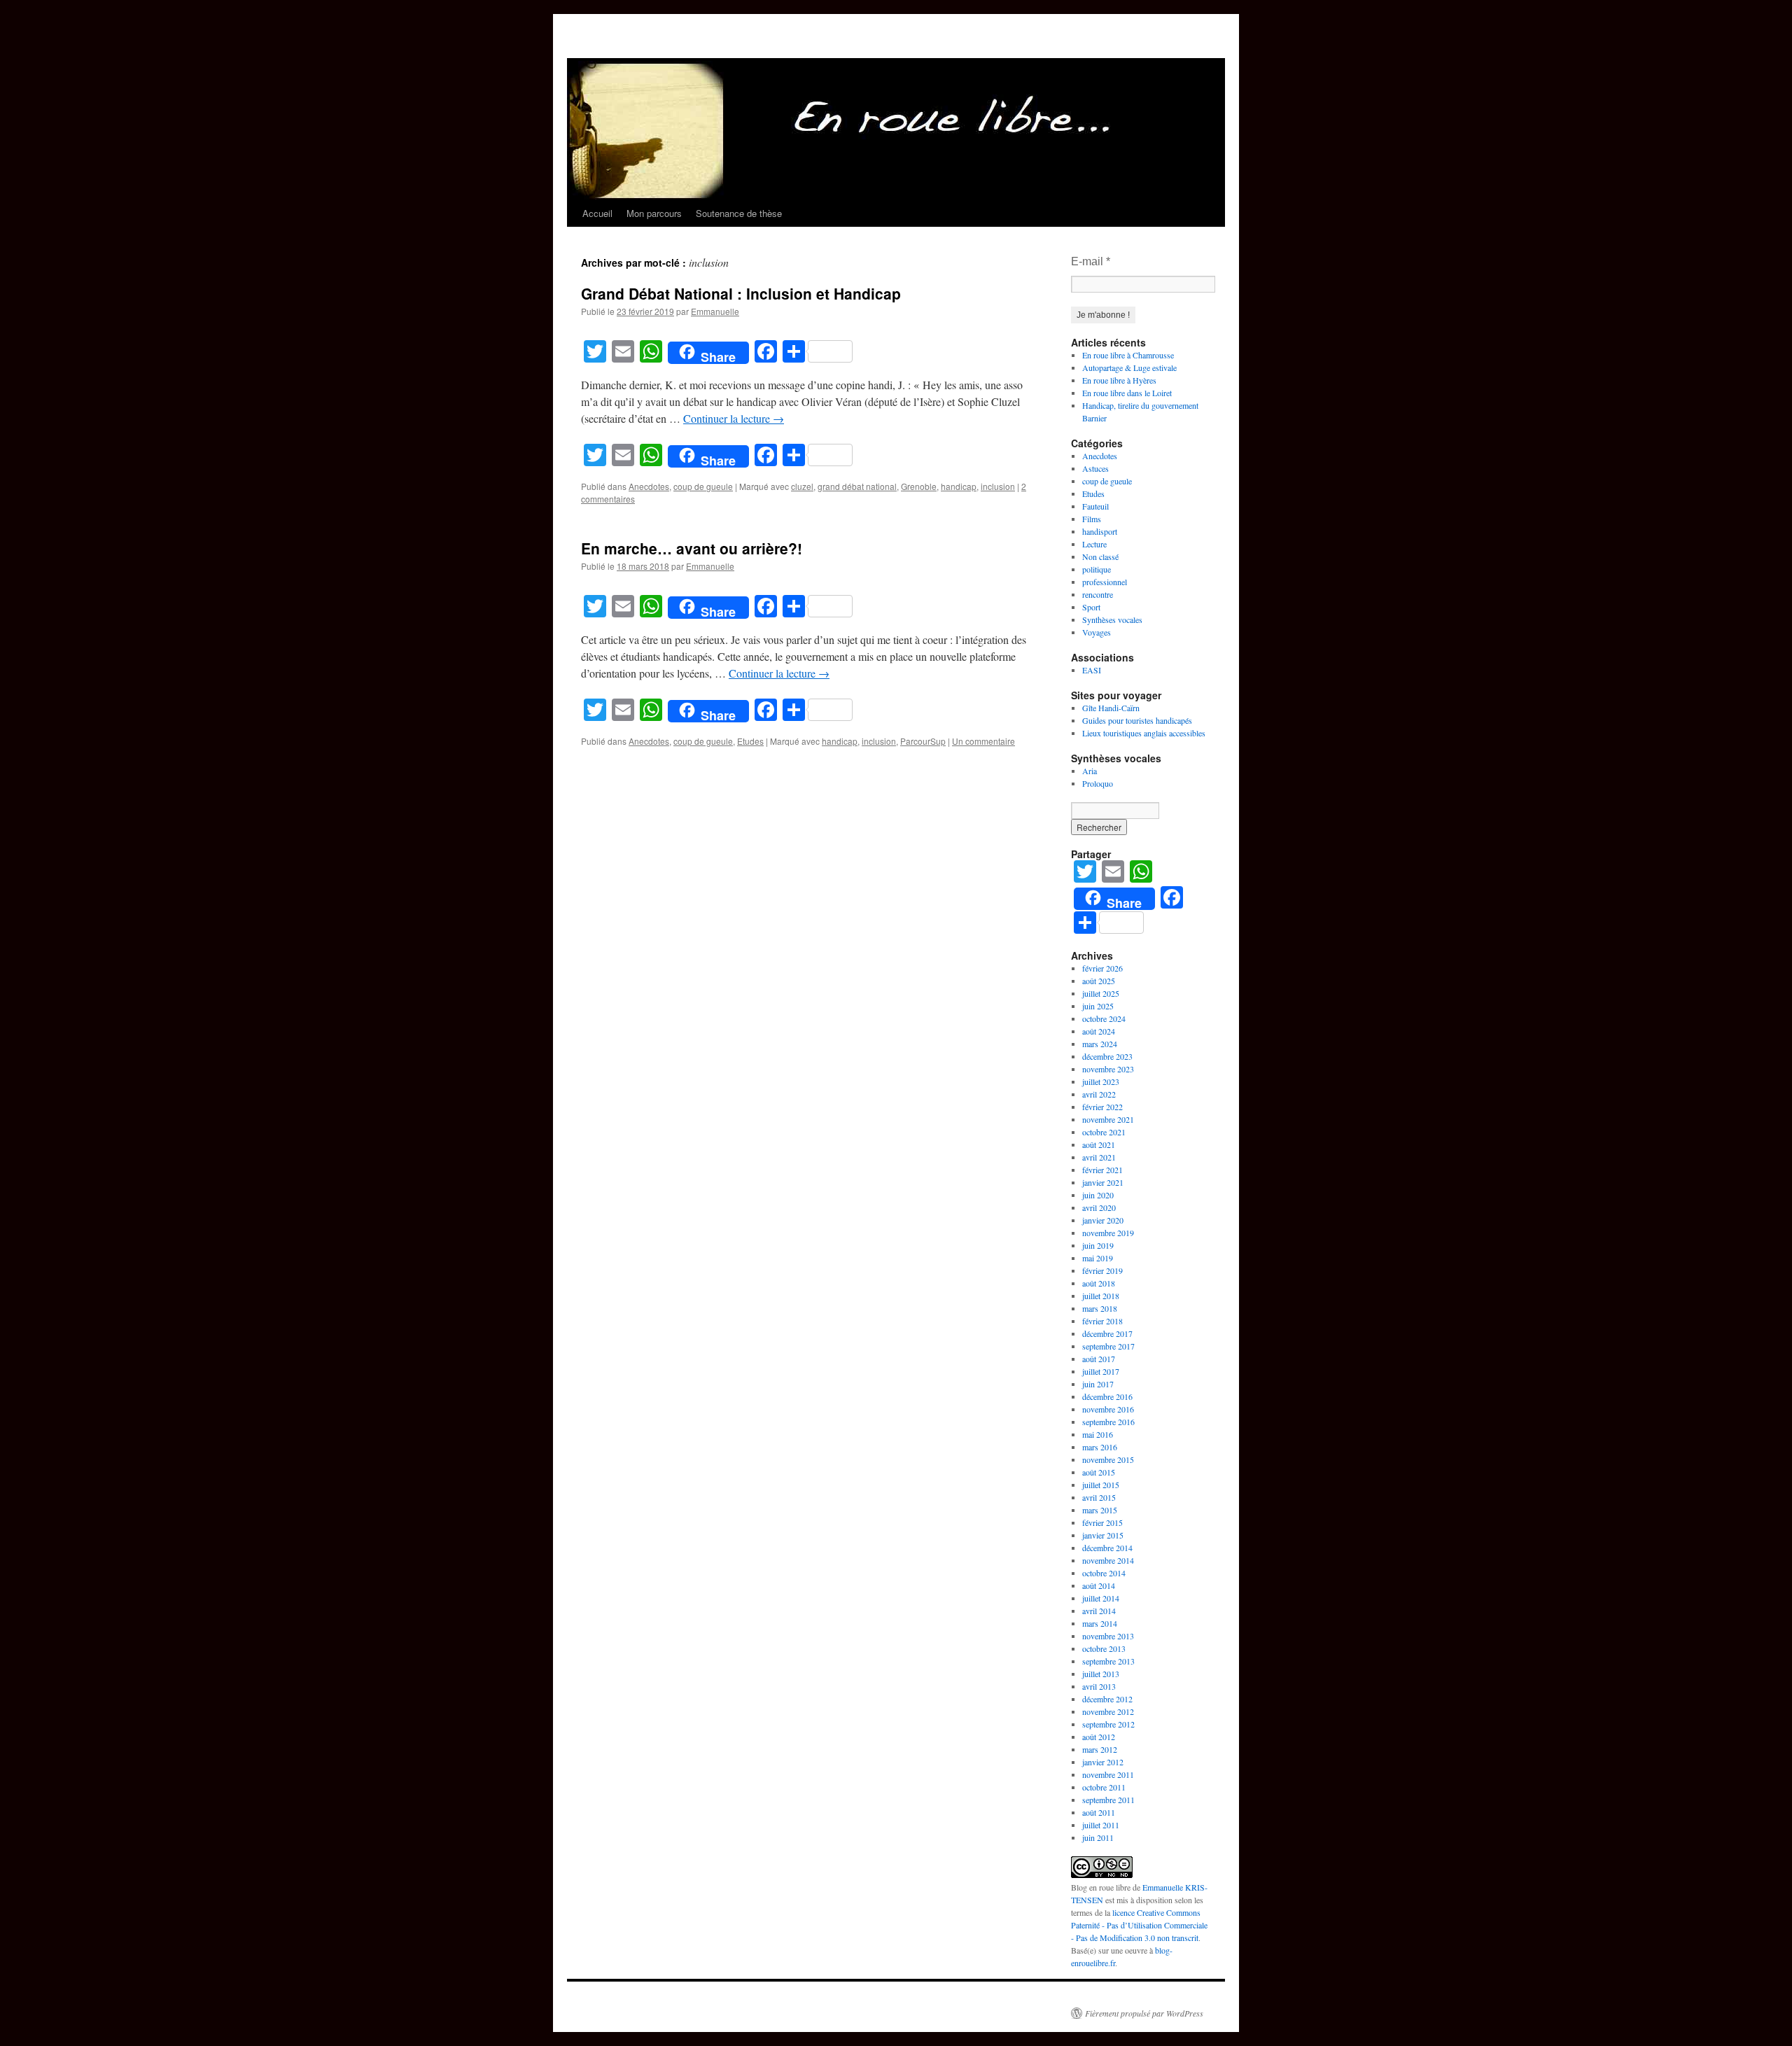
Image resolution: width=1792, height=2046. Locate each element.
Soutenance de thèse (739, 213)
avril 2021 (1099, 1157)
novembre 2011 (1108, 1774)
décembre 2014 (1107, 1548)
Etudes (750, 741)
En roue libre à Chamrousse (1128, 355)
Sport (1091, 607)
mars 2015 (1100, 1510)
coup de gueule (703, 486)
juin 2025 (1098, 1006)
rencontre (1098, 594)
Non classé (1100, 556)
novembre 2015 (1108, 1459)
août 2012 (1099, 1737)
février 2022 (1102, 1107)
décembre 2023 (1107, 1056)
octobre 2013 (1104, 1648)
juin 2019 (1098, 1245)
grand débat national (857, 486)
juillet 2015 (1101, 1485)
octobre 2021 (1104, 1132)
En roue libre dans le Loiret (1127, 393)
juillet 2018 (1101, 1296)
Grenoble (919, 486)
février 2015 (1102, 1522)
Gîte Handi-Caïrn (1111, 708)
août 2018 (1099, 1283)
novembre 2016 (1108, 1409)
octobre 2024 (1104, 1018)
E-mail (1091, 261)
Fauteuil (1095, 506)
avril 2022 (1099, 1094)
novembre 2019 (1108, 1233)
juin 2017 (1098, 1384)
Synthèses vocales (1112, 619)
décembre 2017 (1107, 1333)
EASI (1092, 670)
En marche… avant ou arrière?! (692, 548)
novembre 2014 (1108, 1560)
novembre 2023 (1108, 1069)
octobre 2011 (1104, 1787)
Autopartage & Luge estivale (1129, 367)
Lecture (1094, 544)
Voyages (1097, 632)
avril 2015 (1099, 1497)
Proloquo (1098, 783)
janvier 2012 (1103, 1762)
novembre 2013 (1108, 1636)
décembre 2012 (1107, 1699)
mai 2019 (1098, 1258)
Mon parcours (654, 213)
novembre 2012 (1108, 1711)
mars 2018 (1100, 1308)
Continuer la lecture (734, 418)
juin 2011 (1098, 1837)
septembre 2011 (1108, 1800)
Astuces (1095, 468)
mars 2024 (1100, 1044)
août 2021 (1099, 1144)
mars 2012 (1100, 1749)
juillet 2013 (1101, 1674)
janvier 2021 (1103, 1182)
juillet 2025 (1101, 993)
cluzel (802, 486)
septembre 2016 (1108, 1422)
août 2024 (1099, 1031)
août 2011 (1099, 1812)
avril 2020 (1099, 1207)
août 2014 (1099, 1585)
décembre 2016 (1107, 1396)
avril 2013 (1099, 1686)
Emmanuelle (715, 311)
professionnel (1105, 582)
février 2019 (1102, 1270)
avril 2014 (1099, 1611)
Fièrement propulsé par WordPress (1144, 2013)
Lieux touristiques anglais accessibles (1144, 733)
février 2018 (1102, 1321)
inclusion (998, 486)
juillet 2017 (1101, 1371)
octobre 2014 (1104, 1573)
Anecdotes (649, 486)
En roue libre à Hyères (1119, 380)
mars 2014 (1100, 1623)
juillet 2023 (1101, 1081)
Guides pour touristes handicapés (1137, 720)
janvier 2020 (1103, 1220)
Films (1092, 519)
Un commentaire (983, 741)
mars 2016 (1100, 1447)
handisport (1100, 531)
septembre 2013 (1108, 1661)
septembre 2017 (1108, 1346)
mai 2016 (1098, 1434)
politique (1097, 569)
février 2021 (1102, 1170)
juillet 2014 (1101, 1598)
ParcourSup (923, 741)
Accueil (597, 213)
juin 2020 (1098, 1195)
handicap (959, 486)
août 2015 (1099, 1472)
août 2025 (1099, 981)
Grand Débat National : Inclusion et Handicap (741, 293)
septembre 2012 (1108, 1724)
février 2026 (1102, 968)
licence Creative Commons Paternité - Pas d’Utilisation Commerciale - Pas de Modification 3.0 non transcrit (1139, 1925)
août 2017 (1099, 1359)
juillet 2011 (1101, 1825)
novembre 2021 (1108, 1119)
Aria (1090, 771)
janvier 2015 (1103, 1535)
